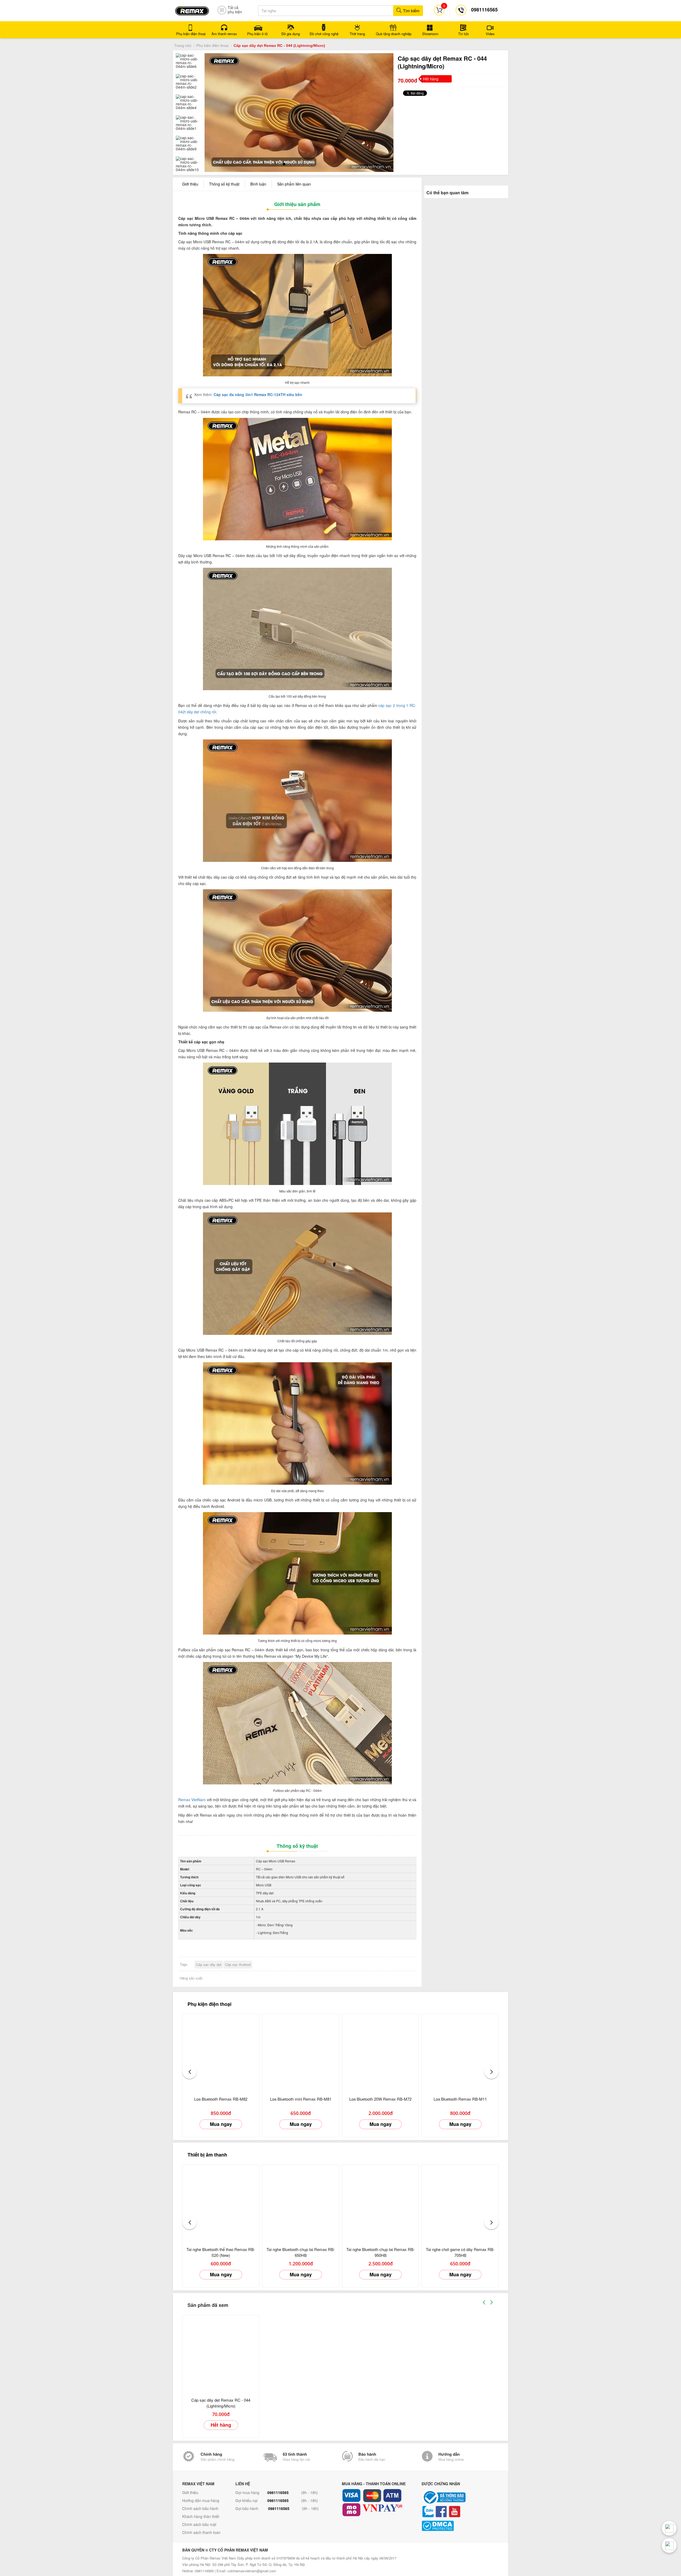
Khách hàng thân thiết (201, 2516)
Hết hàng (221, 2424)
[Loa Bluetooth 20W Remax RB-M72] (380, 2051)
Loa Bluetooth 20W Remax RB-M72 (380, 2098)
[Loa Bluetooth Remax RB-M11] (460, 2051)
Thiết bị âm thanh (207, 2154)
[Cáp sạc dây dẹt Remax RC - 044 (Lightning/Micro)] (221, 2352)
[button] (190, 2071)
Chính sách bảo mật (199, 2524)
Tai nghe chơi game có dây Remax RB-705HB (460, 2251)
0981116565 (278, 2492)
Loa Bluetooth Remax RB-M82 (221, 2098)
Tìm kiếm (411, 11)
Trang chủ (183, 46)
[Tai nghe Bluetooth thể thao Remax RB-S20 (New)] (221, 2202)
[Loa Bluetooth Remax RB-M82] (221, 2051)
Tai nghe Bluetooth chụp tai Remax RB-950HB (381, 2251)
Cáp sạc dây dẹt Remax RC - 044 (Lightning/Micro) (221, 2402)
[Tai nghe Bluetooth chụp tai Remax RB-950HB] (380, 2202)
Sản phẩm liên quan (294, 183)
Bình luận (258, 183)
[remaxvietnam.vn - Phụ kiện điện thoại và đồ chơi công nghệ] (192, 9)
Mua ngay (221, 2123)
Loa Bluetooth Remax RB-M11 (460, 2098)
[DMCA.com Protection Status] (460, 2525)
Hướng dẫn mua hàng (201, 2500)
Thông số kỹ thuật (224, 183)
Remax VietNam (192, 1799)
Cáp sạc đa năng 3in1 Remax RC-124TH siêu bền (258, 393)
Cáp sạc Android (238, 1964)
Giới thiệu (190, 183)
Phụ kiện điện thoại (212, 46)
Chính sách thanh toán (201, 2532)
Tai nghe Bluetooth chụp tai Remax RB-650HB (301, 2251)
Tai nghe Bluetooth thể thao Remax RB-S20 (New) (221, 2251)
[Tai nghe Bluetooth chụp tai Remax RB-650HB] (301, 2202)
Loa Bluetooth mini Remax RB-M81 (301, 2098)
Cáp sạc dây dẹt (209, 1964)
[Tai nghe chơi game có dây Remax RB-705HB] (460, 2202)
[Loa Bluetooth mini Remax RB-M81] (301, 2051)
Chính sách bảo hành (200, 2508)
